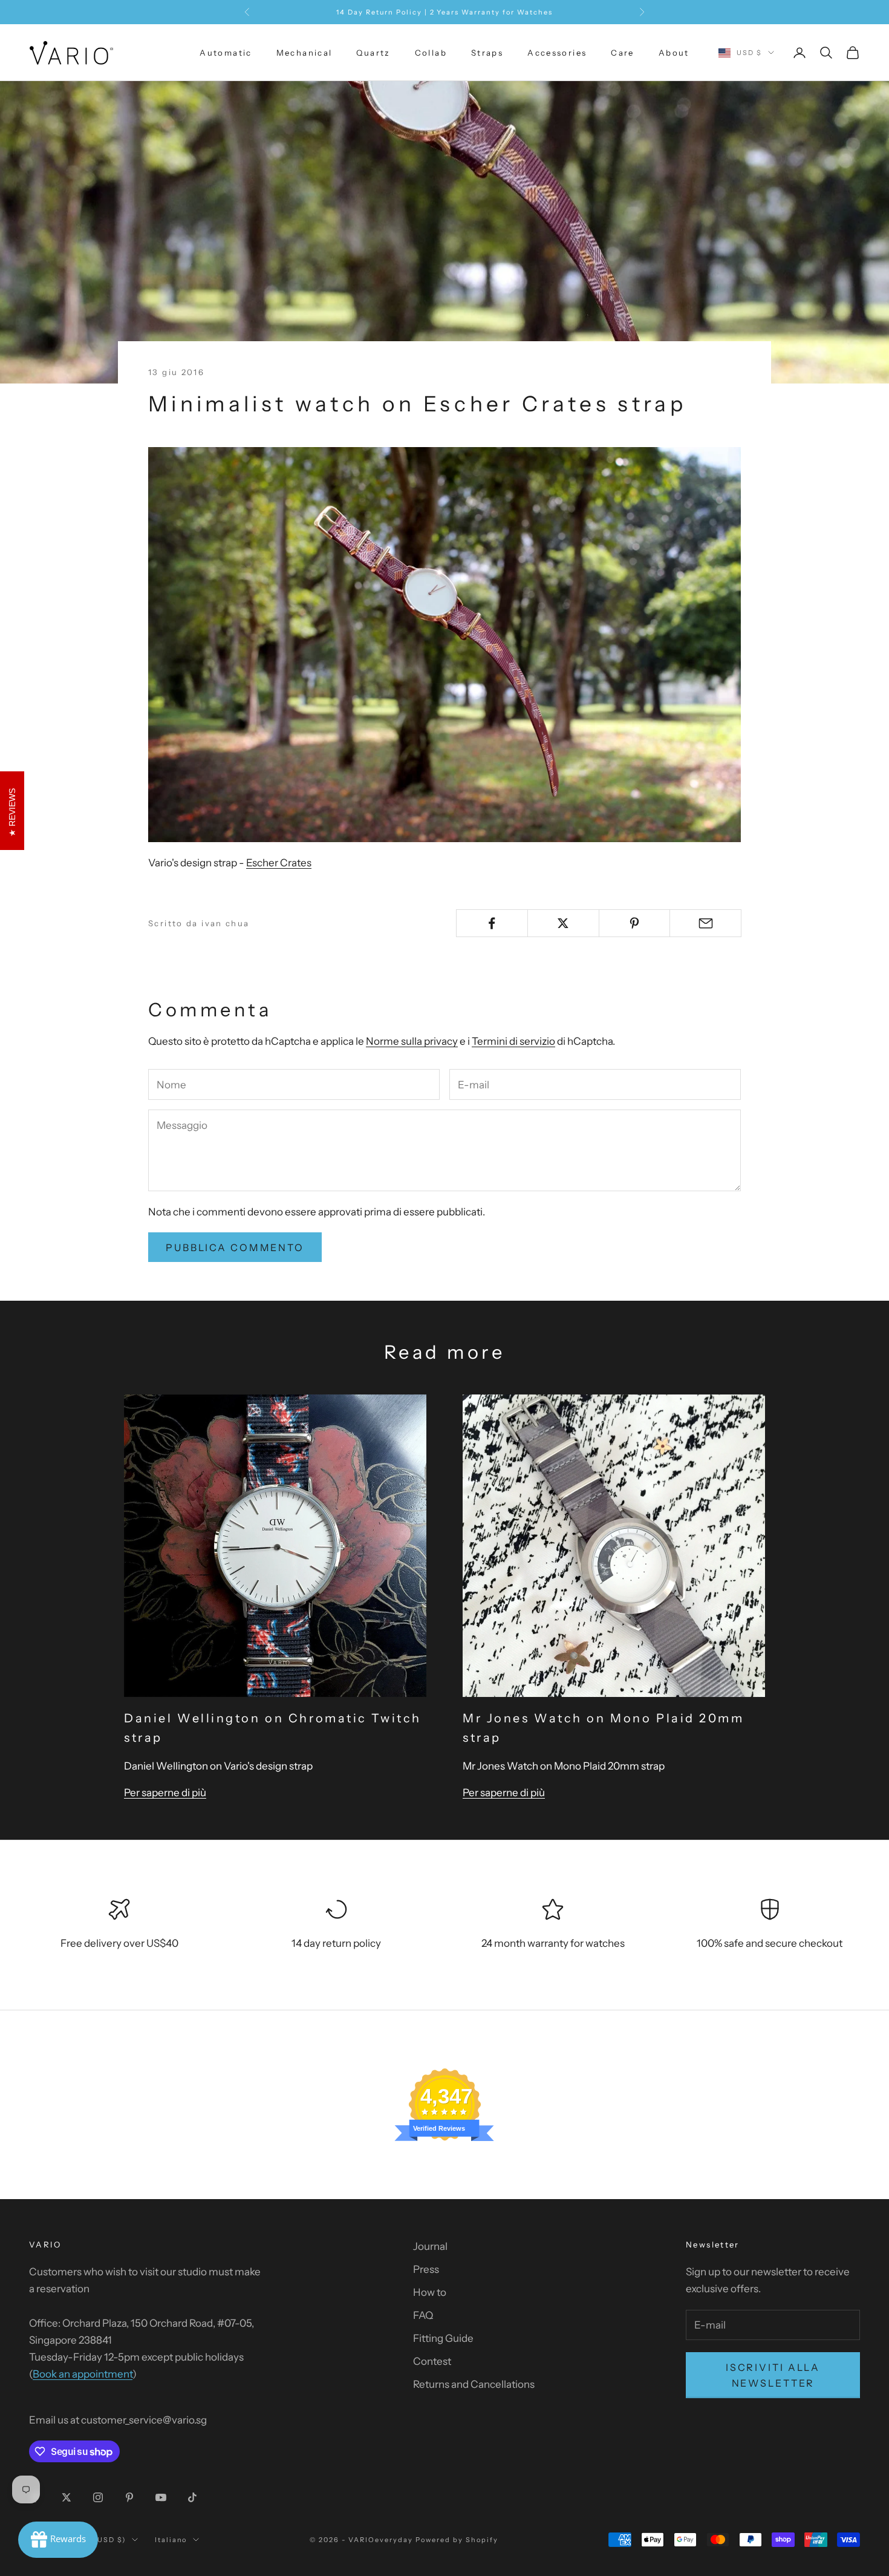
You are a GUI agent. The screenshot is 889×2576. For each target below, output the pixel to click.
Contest (432, 2361)
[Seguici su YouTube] (161, 2497)
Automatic (226, 53)
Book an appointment (83, 2374)
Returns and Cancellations (474, 2384)
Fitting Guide (443, 2338)
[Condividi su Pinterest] (635, 923)
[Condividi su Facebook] (492, 923)
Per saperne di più (165, 1793)
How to (430, 2292)
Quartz (373, 53)
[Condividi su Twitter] (563, 923)
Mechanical (304, 53)
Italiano (171, 2540)
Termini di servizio (513, 1041)
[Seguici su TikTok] (192, 2497)
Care (623, 53)
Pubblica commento (235, 1247)
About (674, 53)
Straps (487, 53)
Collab (431, 53)
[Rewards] (58, 2540)
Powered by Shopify (457, 2540)
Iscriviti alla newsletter (773, 2375)
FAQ (423, 2315)
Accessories (557, 53)
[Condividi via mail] (705, 923)
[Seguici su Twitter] (67, 2497)
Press (426, 2269)
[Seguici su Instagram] (98, 2497)
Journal (430, 2246)
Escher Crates (279, 863)
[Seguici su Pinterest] (129, 2497)
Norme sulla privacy (412, 1041)
